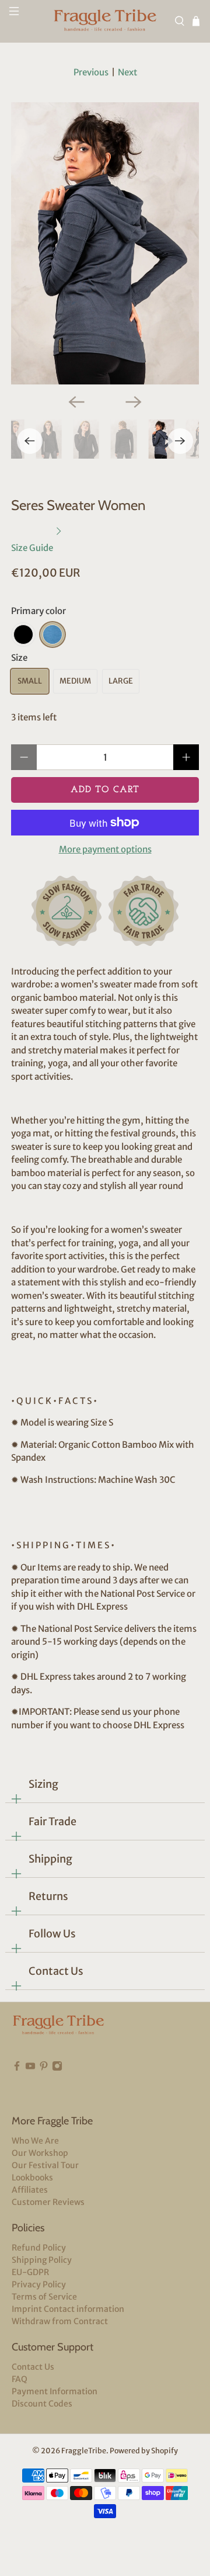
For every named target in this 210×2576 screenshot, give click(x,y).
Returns (48, 1896)
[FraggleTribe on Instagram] (57, 2083)
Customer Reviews (48, 2202)
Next (127, 72)
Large (121, 681)
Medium (75, 681)
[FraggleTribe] (105, 21)
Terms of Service (44, 2297)
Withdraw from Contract (60, 2321)
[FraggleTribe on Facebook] (17, 2083)
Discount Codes (42, 2404)
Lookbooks (32, 2178)
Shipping (50, 1859)
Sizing (43, 1784)
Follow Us (52, 1934)
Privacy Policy (39, 2284)
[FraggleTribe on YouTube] (30, 2083)
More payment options (105, 850)
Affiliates (30, 2190)
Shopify (164, 2451)
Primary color (38, 611)
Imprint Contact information (68, 2309)
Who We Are (35, 2141)
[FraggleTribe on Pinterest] (44, 2083)
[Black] (23, 635)
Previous (91, 72)
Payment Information (55, 2391)
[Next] (134, 402)
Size (19, 658)
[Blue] (52, 635)
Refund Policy (39, 2248)
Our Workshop (40, 2153)
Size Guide (33, 547)
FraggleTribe (84, 2451)
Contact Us (56, 1971)
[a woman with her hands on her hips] (105, 243)
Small (30, 681)
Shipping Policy (42, 2260)
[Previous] (76, 402)
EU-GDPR (30, 2272)
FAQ (20, 2379)
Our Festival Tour (45, 2165)
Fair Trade (52, 1821)
